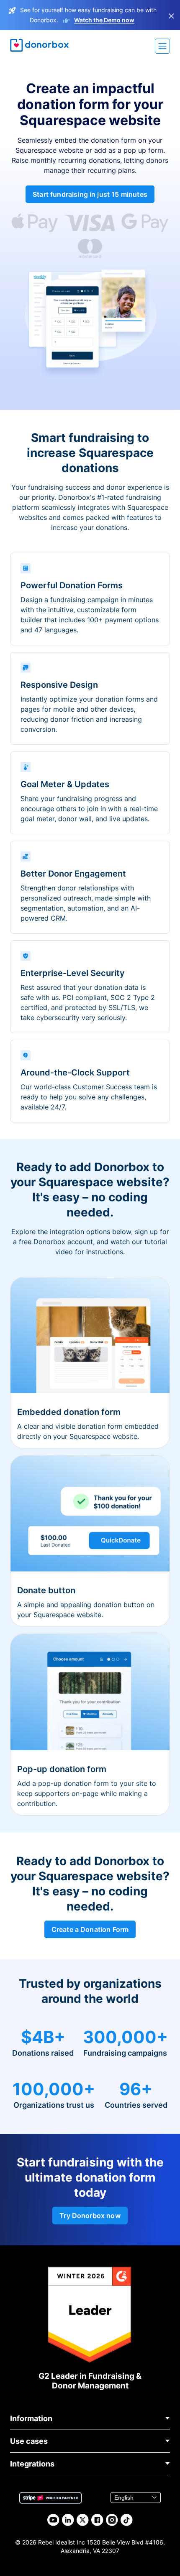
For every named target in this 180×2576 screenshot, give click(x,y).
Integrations (32, 2464)
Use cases (29, 2441)
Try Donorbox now (90, 2216)
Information (31, 2418)
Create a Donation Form (90, 1929)
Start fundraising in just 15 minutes (90, 194)
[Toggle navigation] (162, 46)
